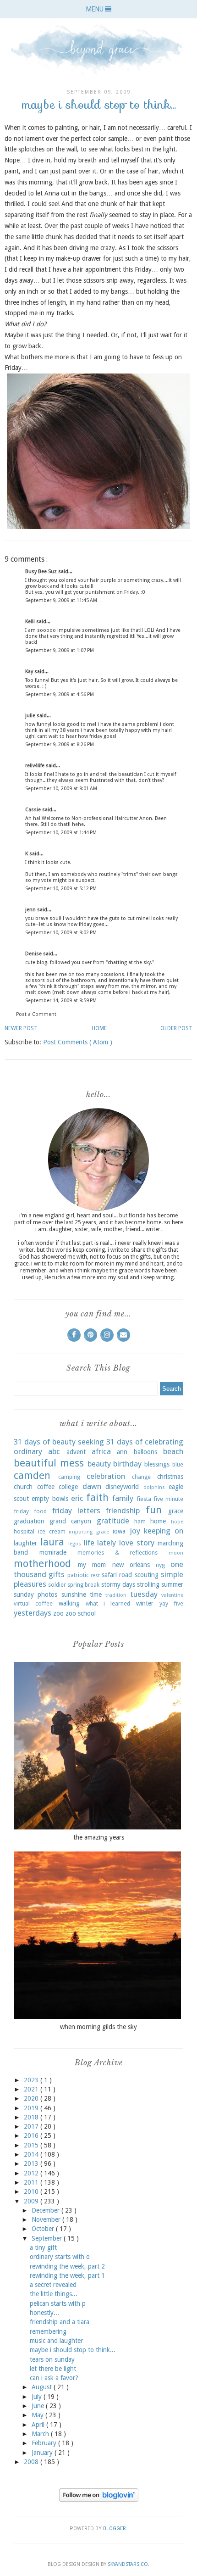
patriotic (78, 1575)
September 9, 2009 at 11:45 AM (61, 600)
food (40, 1511)
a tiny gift (43, 2247)
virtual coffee (33, 1603)
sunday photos (36, 1595)
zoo (58, 1613)
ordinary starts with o (60, 2257)
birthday (127, 1464)
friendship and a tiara (60, 2322)
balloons (145, 1452)
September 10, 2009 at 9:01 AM (61, 789)
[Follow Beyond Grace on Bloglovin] (99, 2499)
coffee (46, 1487)
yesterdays (33, 1613)
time (96, 1595)
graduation (29, 1521)
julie (31, 716)
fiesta (144, 1499)
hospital (24, 1531)
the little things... (54, 2294)
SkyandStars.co (128, 2564)
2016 (32, 2136)
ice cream (52, 1531)
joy (135, 1531)
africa (101, 1451)
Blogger (115, 2529)
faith (97, 1497)
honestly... (44, 2313)
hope (177, 1522)
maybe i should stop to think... (73, 2350)
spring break (83, 1585)
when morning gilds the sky (98, 2027)
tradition (116, 1595)
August (43, 2387)
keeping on (164, 1531)
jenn (31, 910)
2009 (32, 2201)
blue (178, 1464)
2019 (32, 2108)
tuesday (144, 1594)
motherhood (42, 1563)
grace (176, 1511)
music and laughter (56, 2341)
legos (75, 1544)
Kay (30, 672)
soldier (57, 1585)
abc (54, 1451)
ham (140, 1521)
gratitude (113, 1521)
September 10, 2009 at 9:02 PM (61, 933)
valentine (172, 1595)
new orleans (131, 1565)
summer (172, 1584)
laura (52, 1542)
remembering (48, 2331)
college (68, 1487)
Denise (34, 954)
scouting (147, 1575)
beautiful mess (49, 1463)
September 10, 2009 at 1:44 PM (61, 833)
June (39, 2406)
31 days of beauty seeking (59, 1442)
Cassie (34, 810)
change (141, 1477)
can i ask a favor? (54, 2378)
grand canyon (70, 1521)
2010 (32, 2191)
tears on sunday (52, 2359)
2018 (32, 2117)
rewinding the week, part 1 (67, 2275)
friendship (123, 1511)
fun (154, 1510)
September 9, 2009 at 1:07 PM (60, 650)
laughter (25, 1543)
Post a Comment (36, 1014)
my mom (92, 1565)
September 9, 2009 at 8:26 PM (60, 744)
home (158, 1521)
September (48, 2238)
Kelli (31, 622)
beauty (99, 1464)
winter (145, 1603)
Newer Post (21, 1028)
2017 (32, 2126)
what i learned (108, 1603)
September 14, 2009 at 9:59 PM (61, 1001)
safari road (117, 1575)
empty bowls (50, 1499)
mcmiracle (53, 1552)
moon (176, 1553)
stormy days (118, 1584)
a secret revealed (53, 2285)
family (123, 1498)
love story (137, 1543)
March (41, 2434)
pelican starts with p (58, 2303)
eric (77, 1498)
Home (99, 1028)
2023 (32, 2080)
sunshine (74, 1595)
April (39, 2425)
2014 (32, 2154)
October (44, 2229)
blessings (157, 1464)
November (47, 2219)
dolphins (154, 1487)
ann (122, 1452)
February (45, 2443)
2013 (32, 2163)
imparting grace (89, 1532)
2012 (32, 2173)
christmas (170, 1477)
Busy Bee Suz (42, 572)
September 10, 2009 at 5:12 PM (61, 889)
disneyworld (122, 1487)
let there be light (53, 2369)
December (47, 2210)
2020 (32, 2098)
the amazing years (99, 1837)
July (38, 2397)
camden (32, 1475)
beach (173, 1451)
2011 (32, 2182)
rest (95, 1575)
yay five (171, 1603)
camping (69, 1477)
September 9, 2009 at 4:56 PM (60, 694)
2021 (32, 2089)
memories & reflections (118, 1553)
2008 (32, 2462)
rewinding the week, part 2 (67, 2266)
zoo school (81, 1613)
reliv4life (36, 766)
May (38, 2415)
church (23, 1487)
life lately (100, 1543)
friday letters (76, 1511)
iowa (119, 1531)
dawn (92, 1486)
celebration (106, 1476)
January (43, 2453)
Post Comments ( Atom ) (78, 1042)
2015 (32, 2145)
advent (76, 1452)
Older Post (176, 1028)
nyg (160, 1565)
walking (69, 1603)
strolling (148, 1584)
